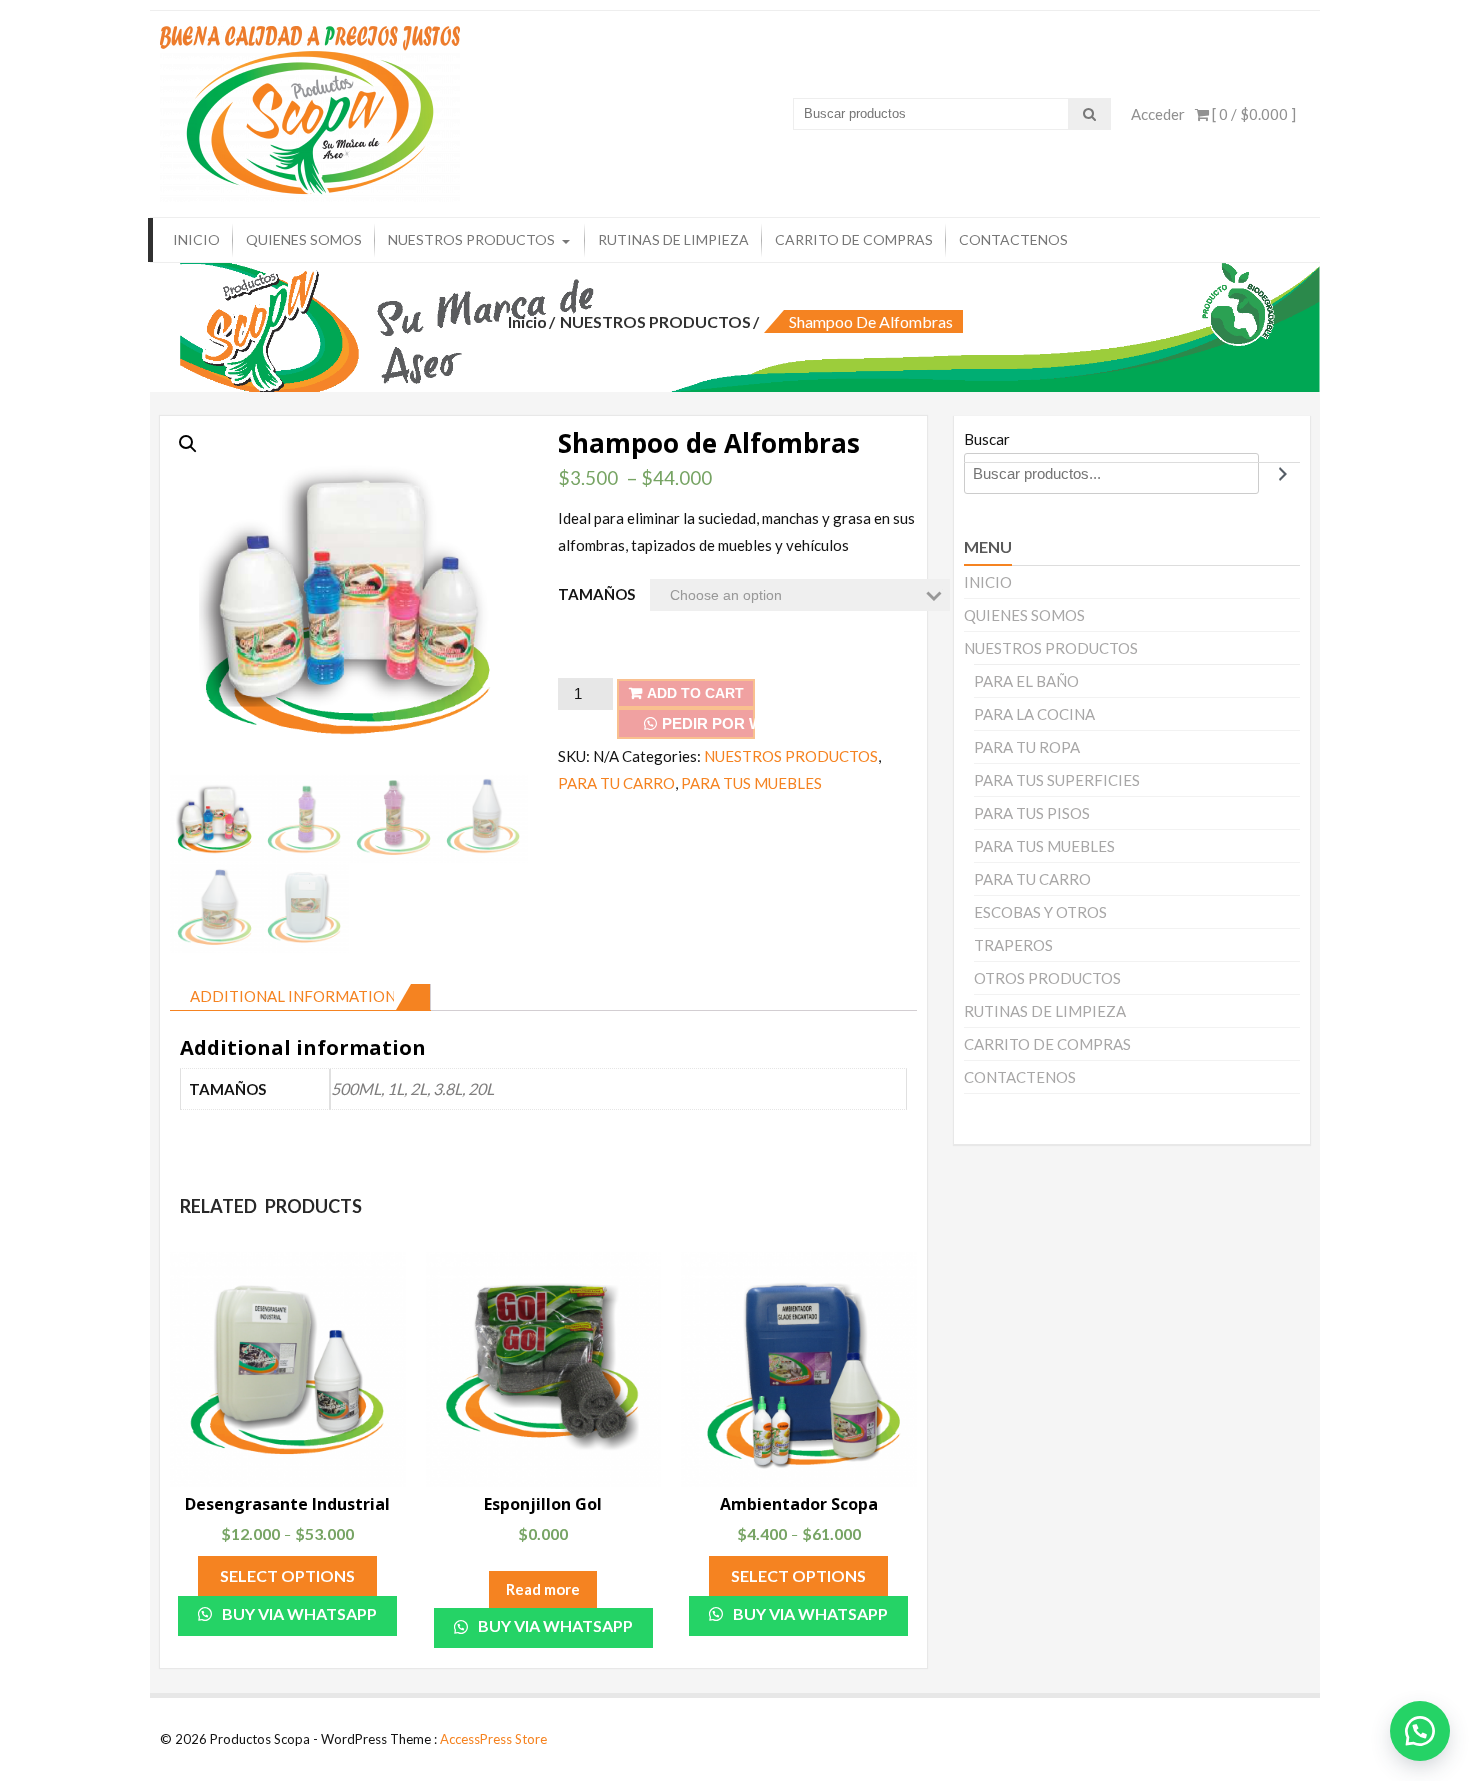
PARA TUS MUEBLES (751, 783)
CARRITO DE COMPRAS (854, 239)
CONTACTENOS (1013, 239)
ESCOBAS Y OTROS (1040, 912)
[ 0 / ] (1252, 114)
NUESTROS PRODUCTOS (471, 239)
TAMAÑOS (596, 594)
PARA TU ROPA (1027, 747)
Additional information (293, 996)
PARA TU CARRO (616, 783)
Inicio (527, 321)
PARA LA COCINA (1034, 714)
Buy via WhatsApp (298, 1613)
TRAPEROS (1013, 945)
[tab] (300, 997)
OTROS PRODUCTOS (1047, 978)
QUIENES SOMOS (304, 239)
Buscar (987, 439)
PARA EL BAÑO (1026, 681)
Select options (287, 1575)
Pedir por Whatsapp (708, 723)
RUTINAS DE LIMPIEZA (673, 239)
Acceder (1158, 114)
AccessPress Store (493, 1739)
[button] (1420, 1731)
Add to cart (695, 693)
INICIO (196, 239)
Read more (543, 1589)
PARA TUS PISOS (1032, 813)
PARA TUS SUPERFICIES (1057, 780)
